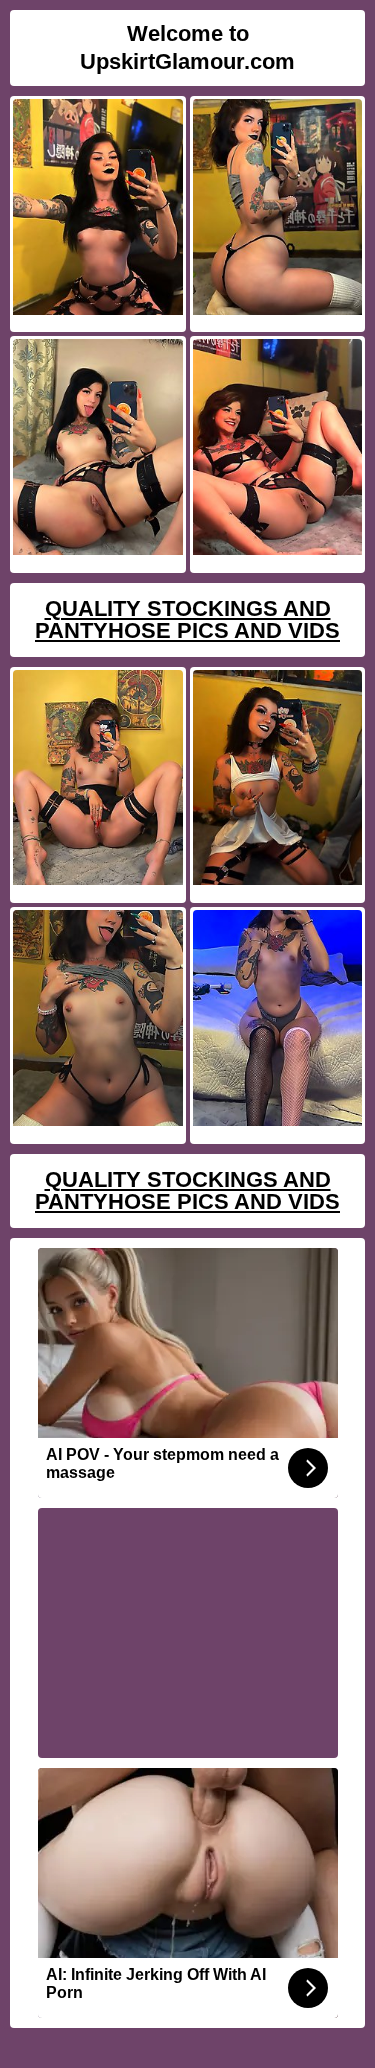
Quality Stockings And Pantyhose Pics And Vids (187, 619)
